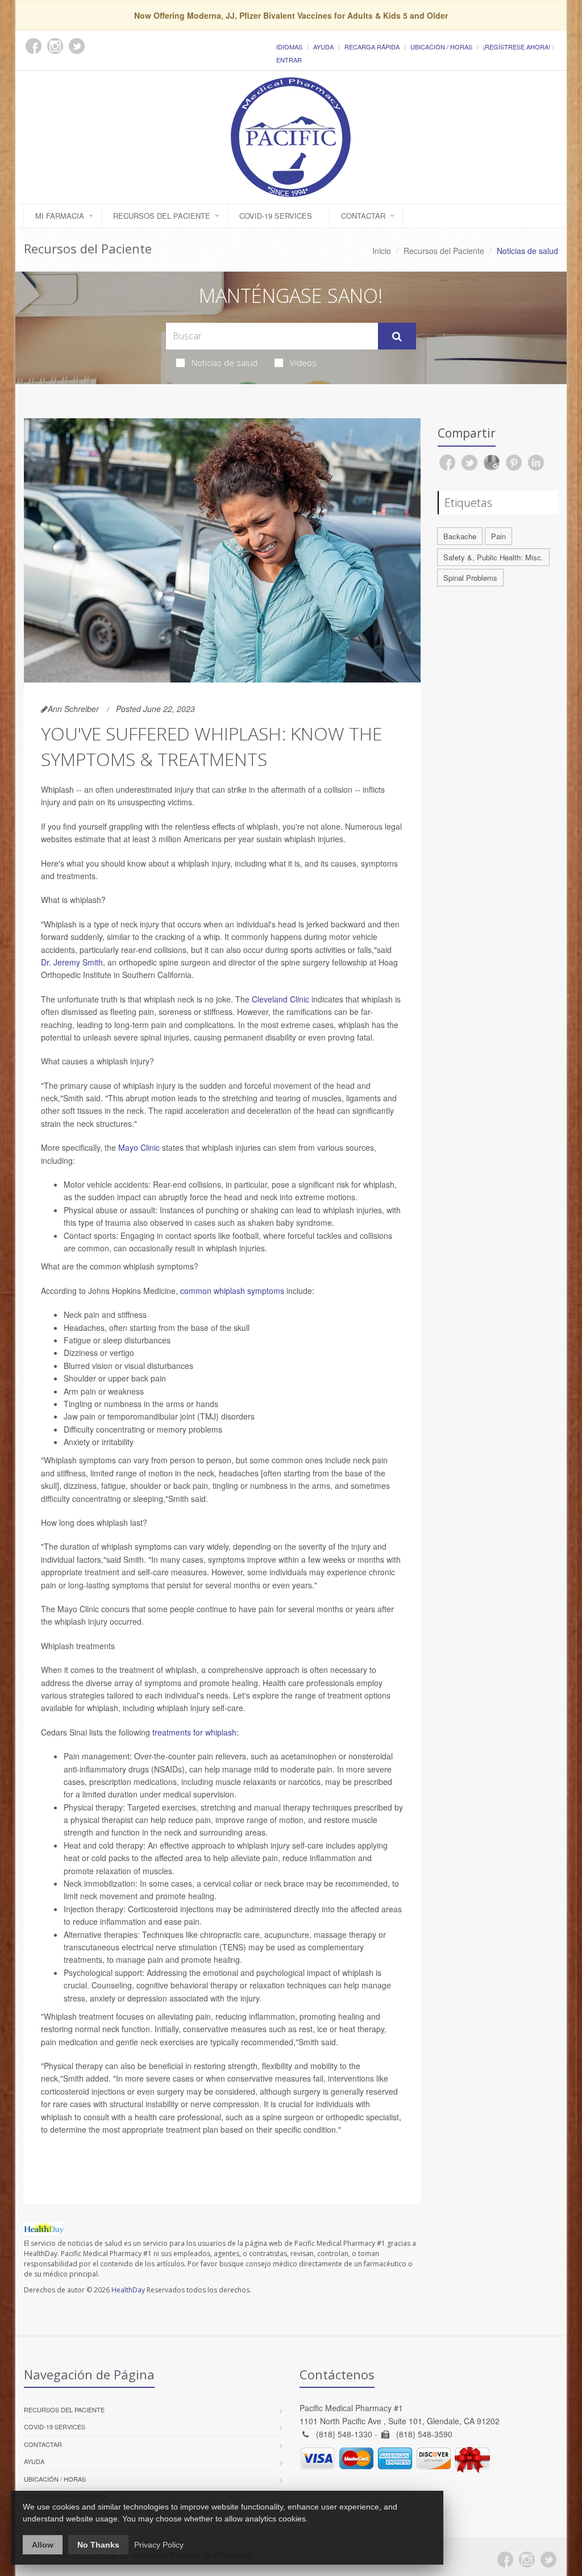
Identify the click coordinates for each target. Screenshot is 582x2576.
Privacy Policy (159, 2545)
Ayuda (323, 47)
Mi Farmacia (60, 216)
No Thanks (98, 2545)
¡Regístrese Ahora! (517, 47)
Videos (303, 363)
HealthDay (128, 2290)
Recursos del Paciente (162, 216)
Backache (460, 536)
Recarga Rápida (372, 47)
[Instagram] (527, 2560)
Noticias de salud (225, 363)
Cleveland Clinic (280, 999)
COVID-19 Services (276, 216)
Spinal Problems (470, 578)
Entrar (289, 60)
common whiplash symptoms (232, 1291)
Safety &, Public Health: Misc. (493, 557)
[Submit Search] (397, 336)
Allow (43, 2545)
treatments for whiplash (194, 1732)
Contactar (363, 216)
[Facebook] (505, 2560)
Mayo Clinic (139, 1147)
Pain (498, 536)
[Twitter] (548, 2560)
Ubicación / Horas (441, 47)
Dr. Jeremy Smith (72, 962)
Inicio (382, 251)
